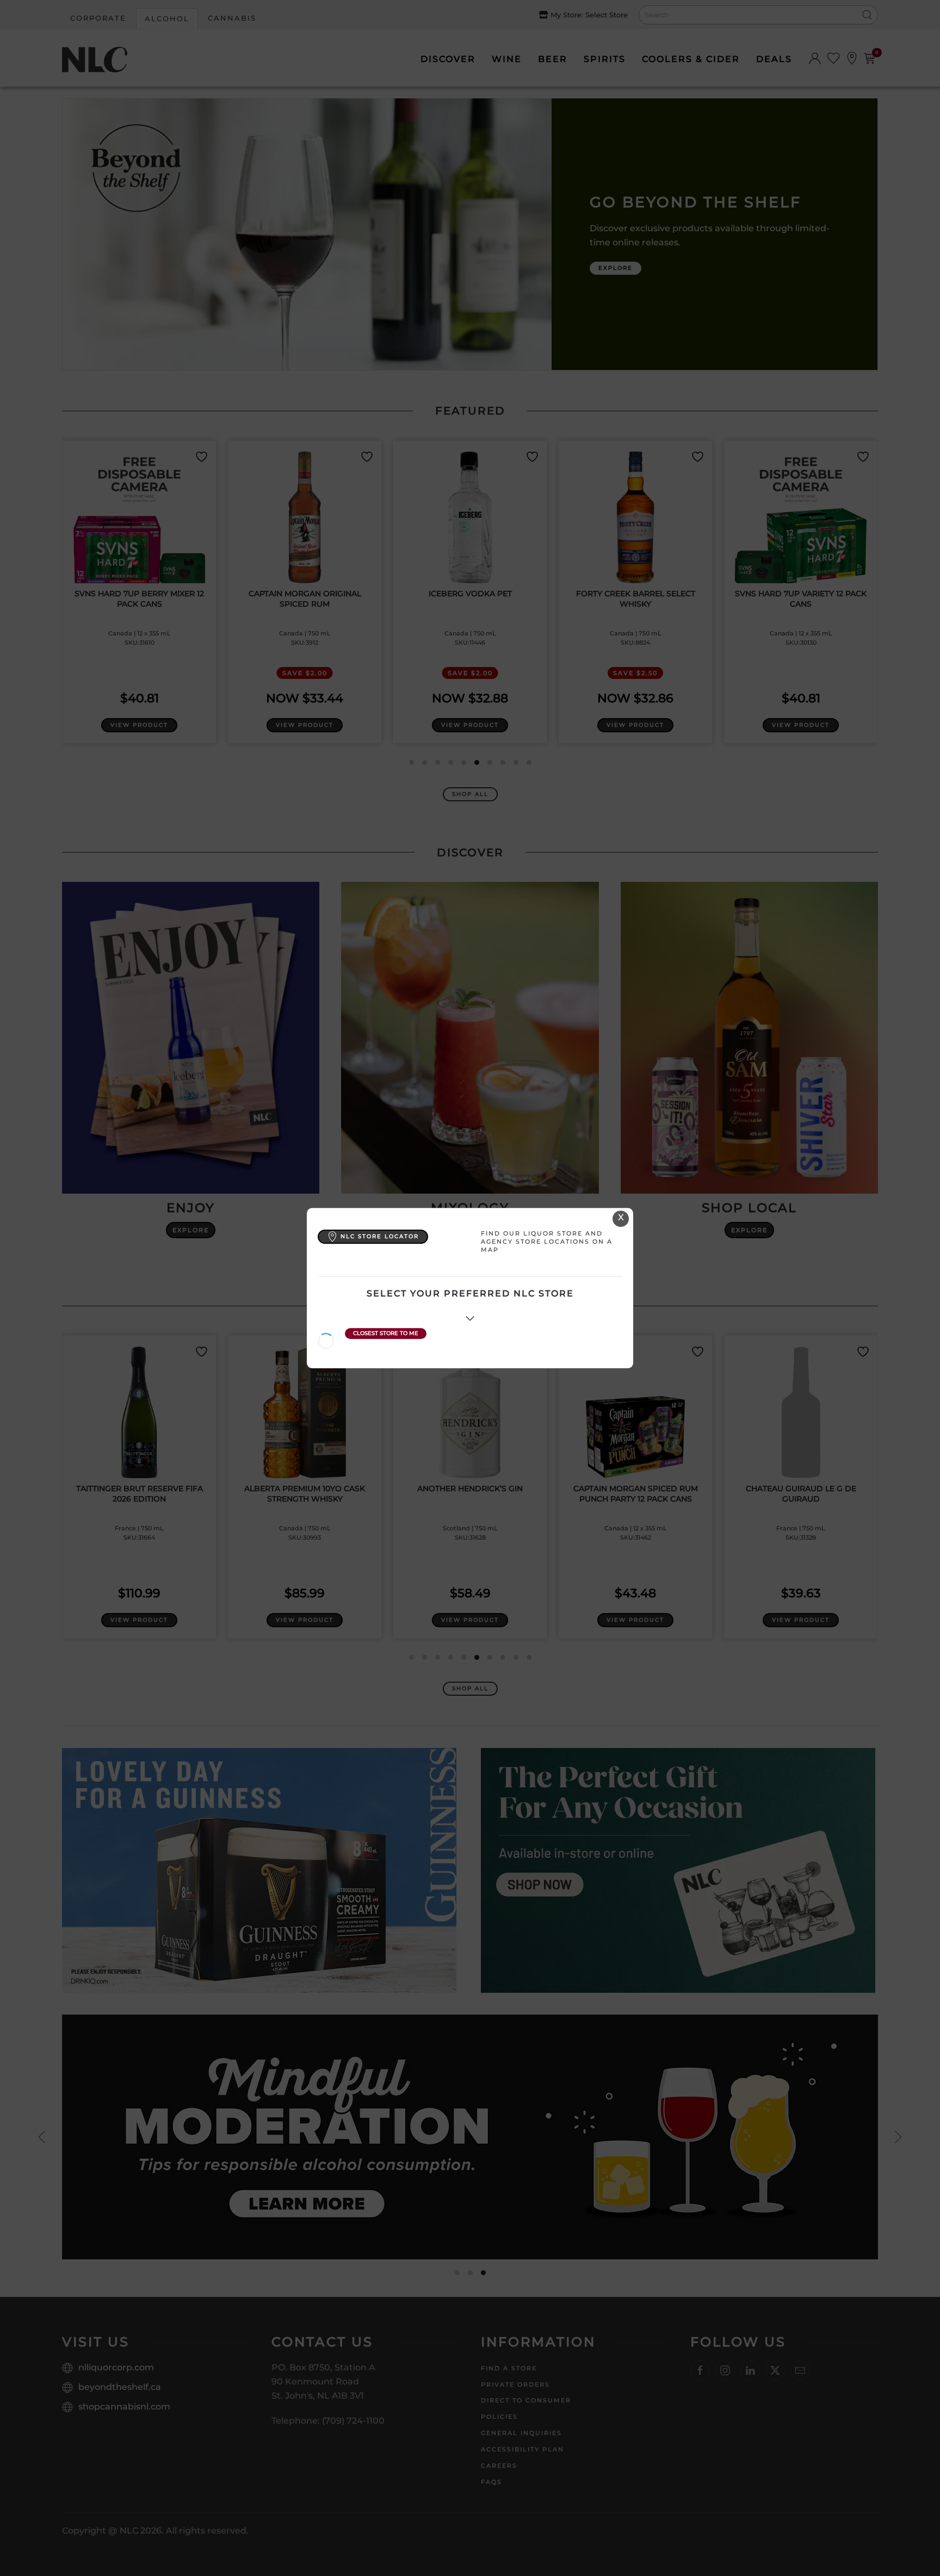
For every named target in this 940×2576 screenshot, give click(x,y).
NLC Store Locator (380, 1236)
